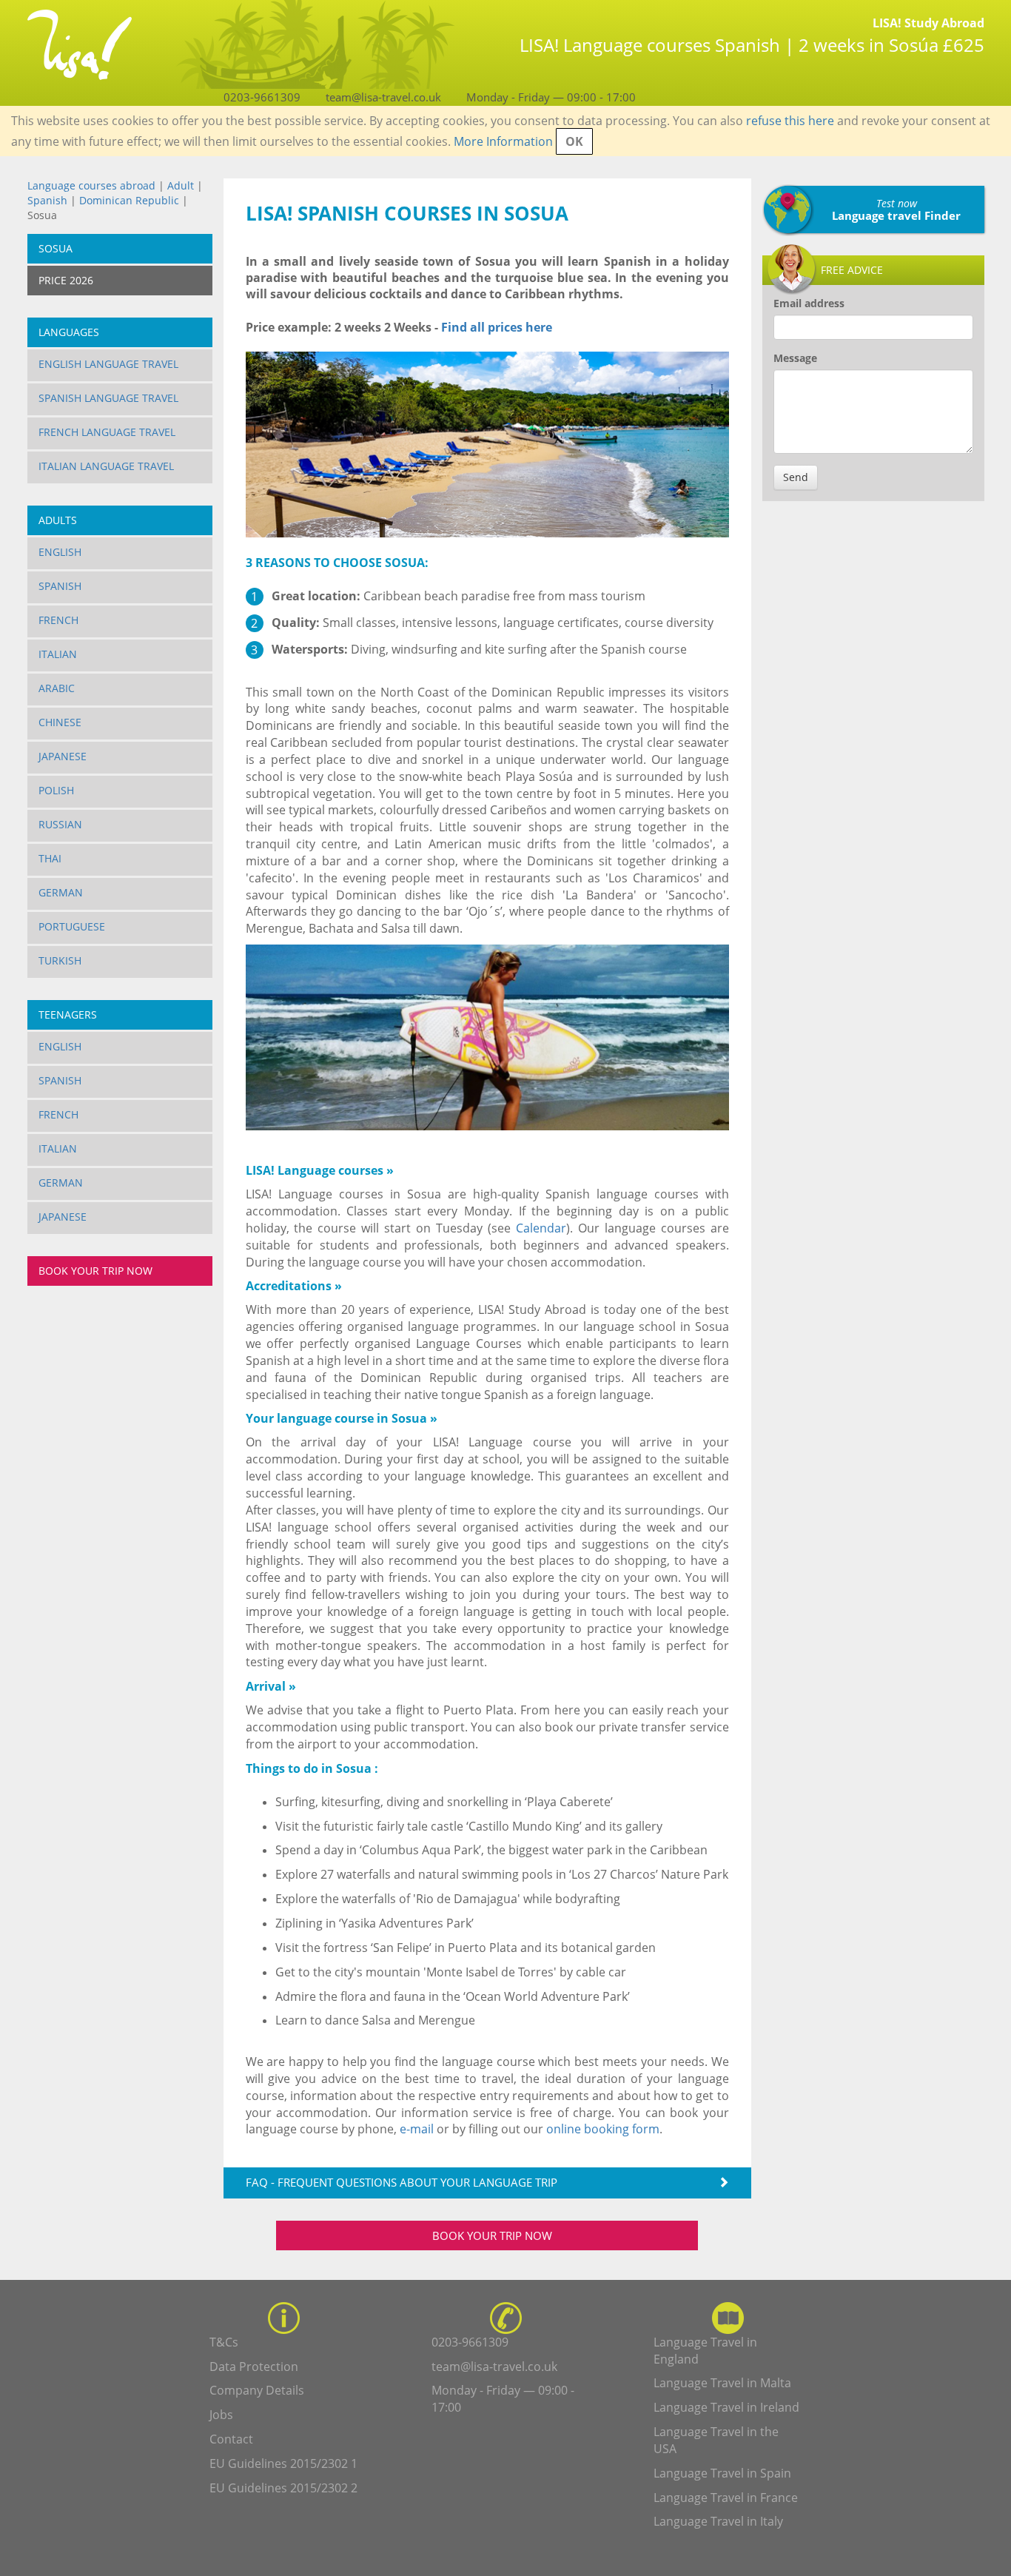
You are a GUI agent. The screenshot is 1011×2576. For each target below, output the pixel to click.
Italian (58, 654)
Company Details (257, 2390)
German (61, 892)
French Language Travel (107, 432)
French (58, 620)
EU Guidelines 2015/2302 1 (283, 2463)
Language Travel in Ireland (726, 2407)
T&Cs (224, 2342)
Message (795, 358)
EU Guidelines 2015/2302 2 (283, 2488)
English (60, 552)
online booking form (603, 2129)
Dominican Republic (131, 200)
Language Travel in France (726, 2498)
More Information (503, 141)
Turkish (60, 960)
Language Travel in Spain (722, 2473)
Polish (56, 790)
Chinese (60, 722)
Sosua (56, 248)
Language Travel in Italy (718, 2521)
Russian (60, 824)
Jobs (221, 2415)
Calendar (541, 1228)
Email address (809, 303)
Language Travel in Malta (722, 2383)
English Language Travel (108, 364)
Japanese (63, 756)
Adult (181, 185)
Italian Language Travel (106, 466)
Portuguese (72, 926)
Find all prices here (495, 327)
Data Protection (254, 2367)
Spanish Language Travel (108, 398)
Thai (50, 858)
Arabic (57, 688)
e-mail (417, 2129)
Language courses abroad (91, 185)
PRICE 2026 (66, 280)
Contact (231, 2439)
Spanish (47, 200)
